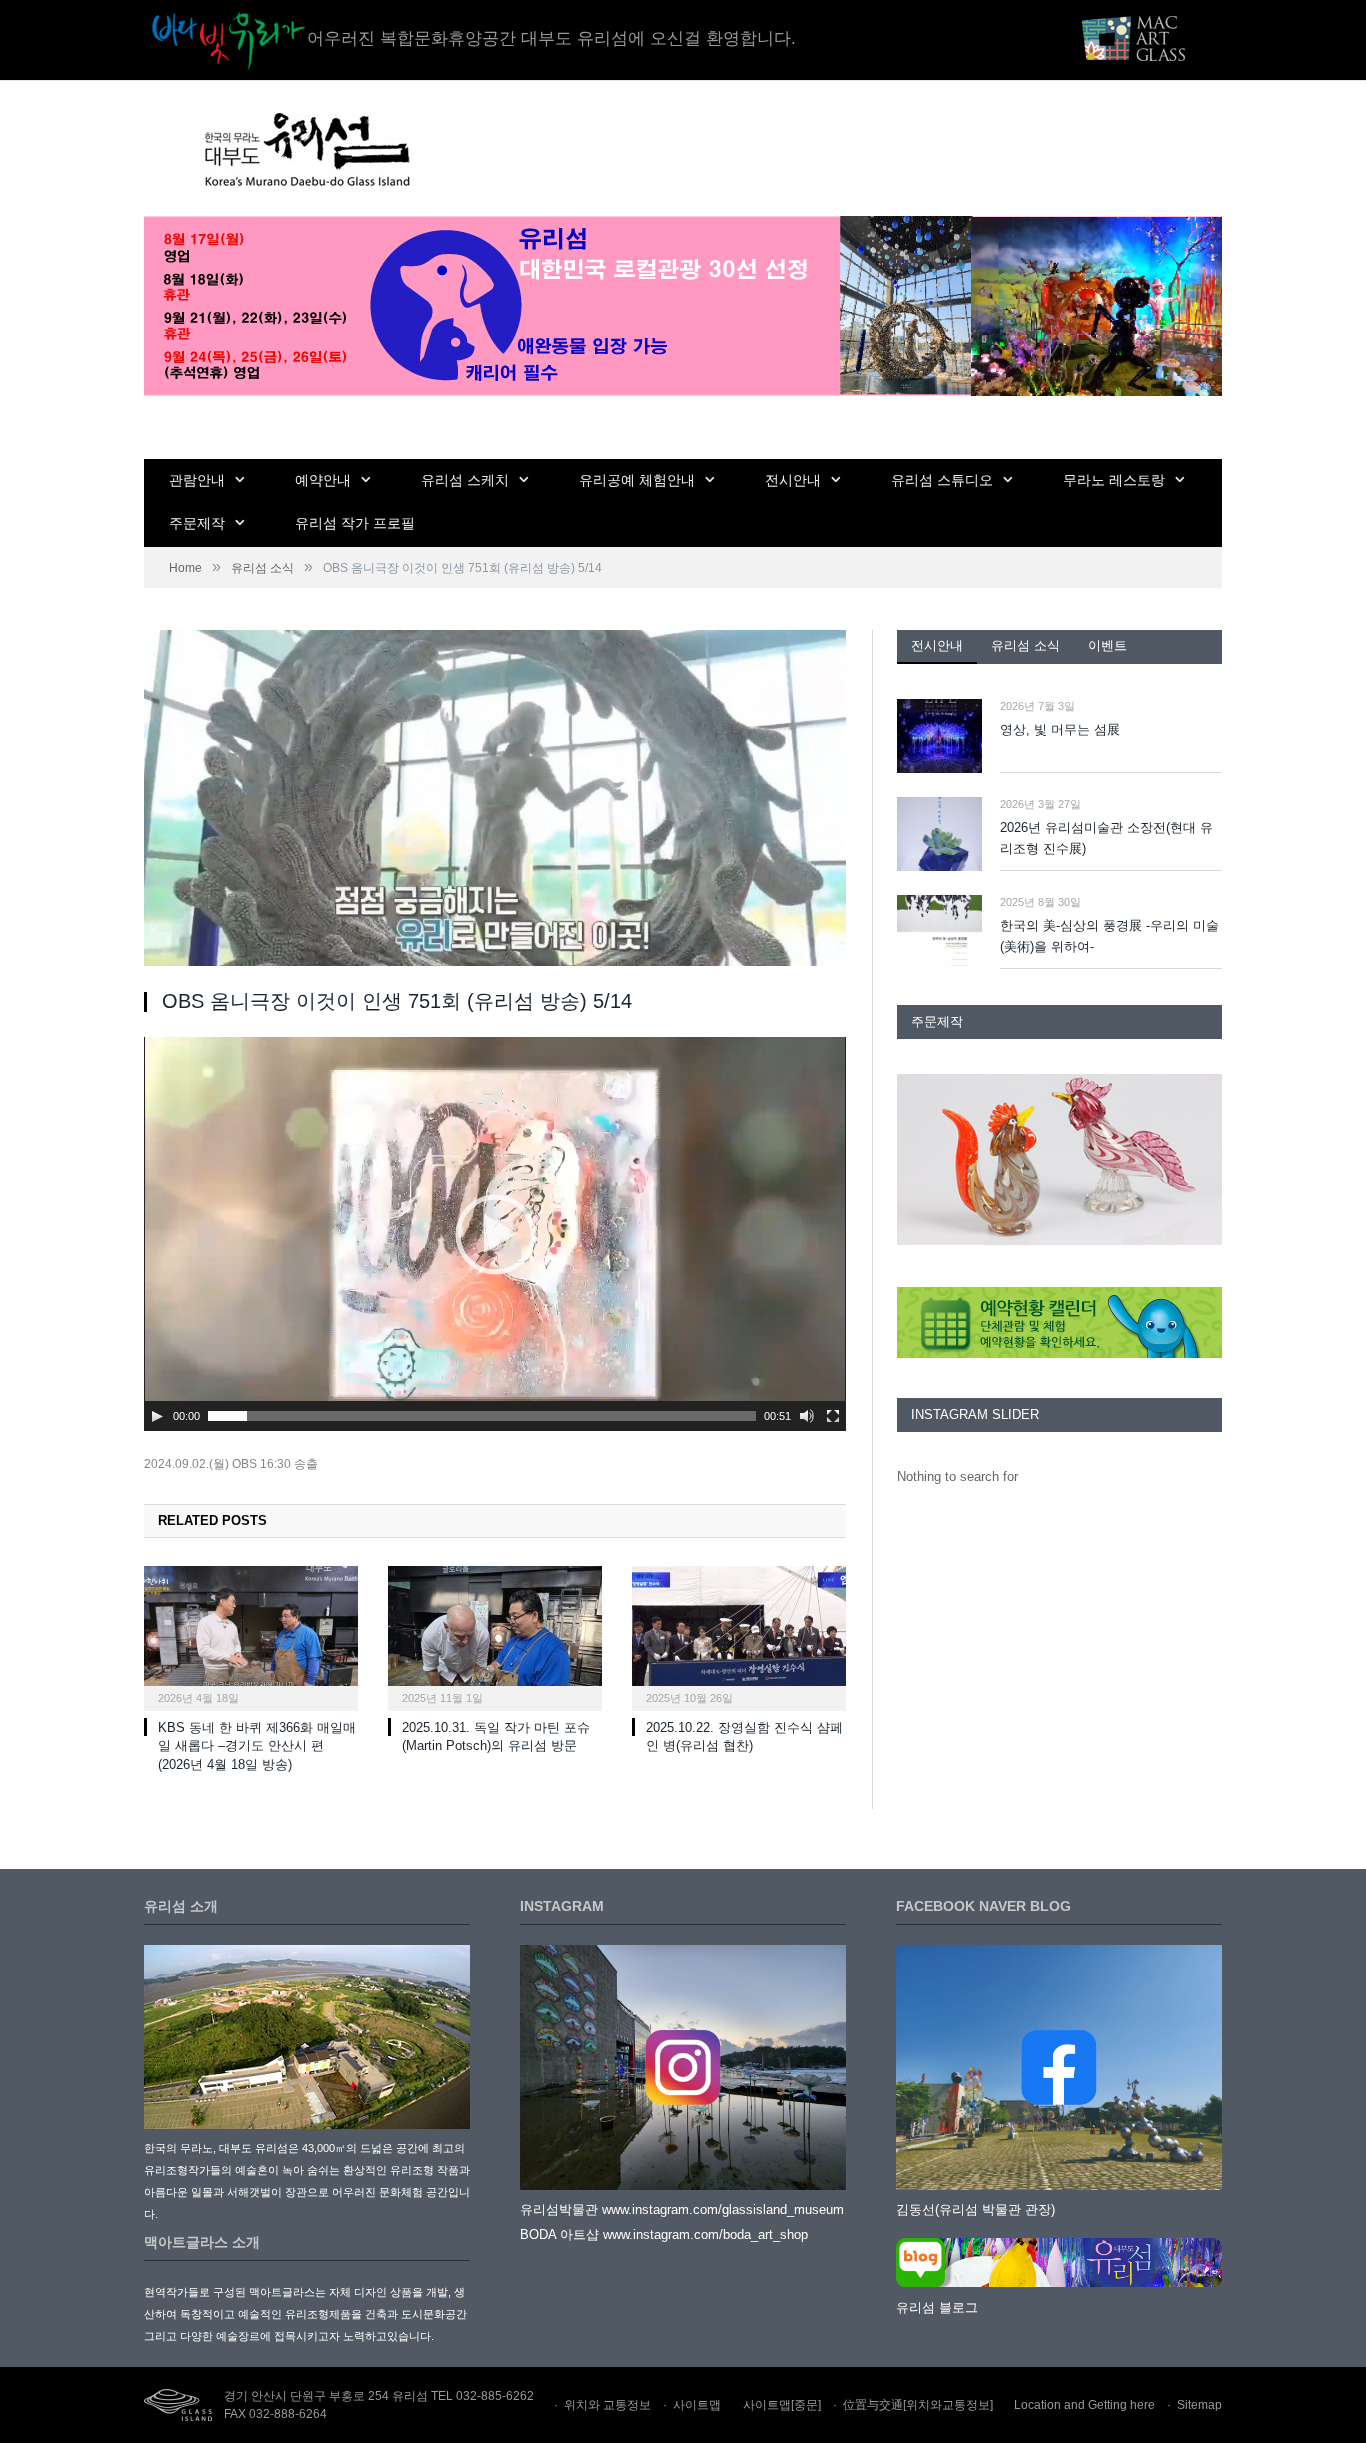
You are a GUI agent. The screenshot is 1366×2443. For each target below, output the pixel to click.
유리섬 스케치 (465, 480)
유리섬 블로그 (937, 2307)
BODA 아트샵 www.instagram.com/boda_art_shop (664, 2234)
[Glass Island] (305, 148)
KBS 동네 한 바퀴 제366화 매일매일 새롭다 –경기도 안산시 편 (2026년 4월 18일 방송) (257, 1746)
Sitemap (1199, 2405)
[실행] (157, 1416)
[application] (495, 1234)
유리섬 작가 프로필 (355, 523)
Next (1199, 1161)
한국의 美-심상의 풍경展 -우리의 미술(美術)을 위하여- (1109, 936)
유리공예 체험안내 (637, 480)
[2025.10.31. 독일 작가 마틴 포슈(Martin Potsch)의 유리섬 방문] (495, 1636)
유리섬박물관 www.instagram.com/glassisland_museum (682, 2209)
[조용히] (807, 1416)
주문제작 (197, 523)
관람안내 (197, 480)
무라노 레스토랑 (1114, 480)
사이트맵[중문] (782, 2405)
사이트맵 (697, 2405)
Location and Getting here (1084, 2405)
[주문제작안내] (1059, 1159)
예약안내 (323, 480)
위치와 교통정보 (607, 2405)
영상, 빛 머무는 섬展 (1060, 729)
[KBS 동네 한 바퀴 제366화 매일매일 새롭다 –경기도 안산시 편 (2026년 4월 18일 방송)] (251, 1636)
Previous (919, 1161)
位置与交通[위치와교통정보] (918, 2405)
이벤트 (1107, 645)
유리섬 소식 (1025, 645)
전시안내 (793, 480)
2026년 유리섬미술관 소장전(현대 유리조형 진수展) (1106, 838)
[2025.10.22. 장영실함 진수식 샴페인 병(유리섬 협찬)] (739, 1636)
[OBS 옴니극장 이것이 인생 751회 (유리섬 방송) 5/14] (495, 801)
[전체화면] (833, 1416)
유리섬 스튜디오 (942, 480)
